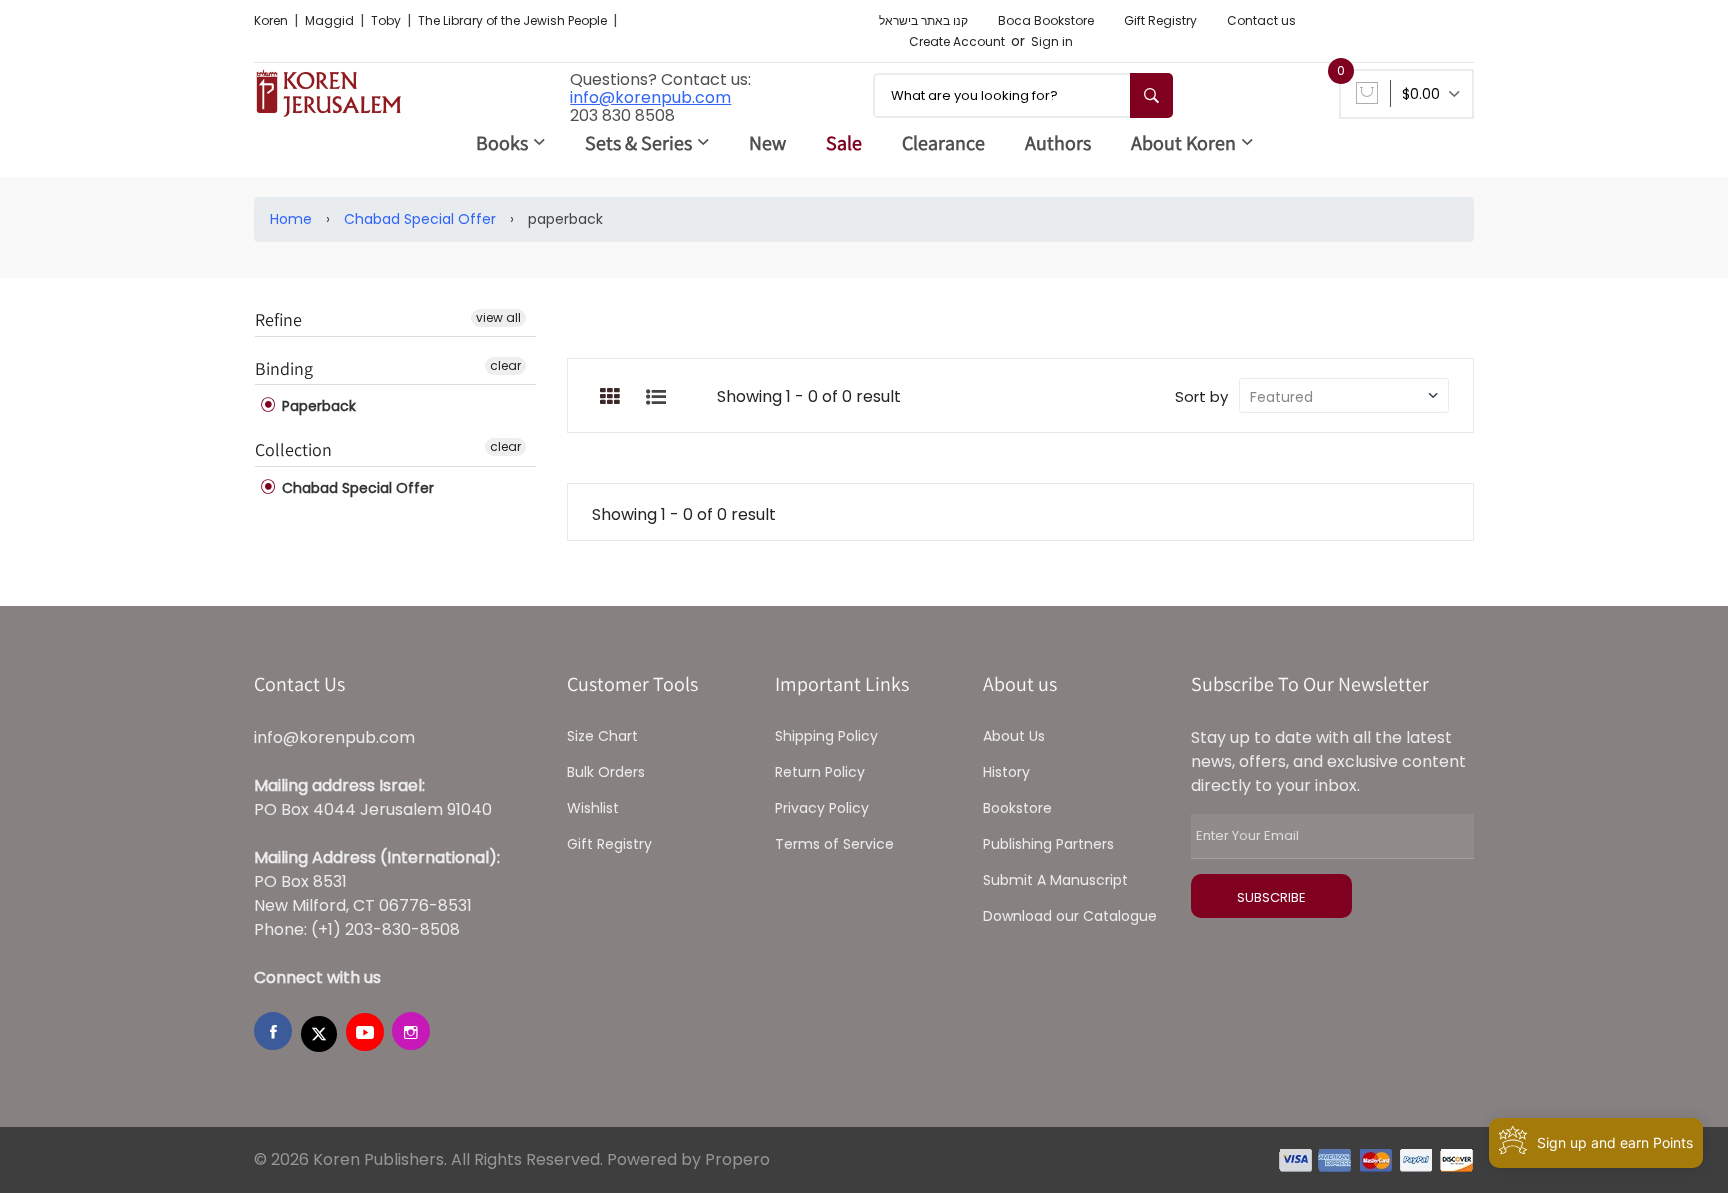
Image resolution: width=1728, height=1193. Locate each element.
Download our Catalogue (1070, 916)
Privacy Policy (822, 808)
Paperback (317, 406)
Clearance (943, 143)
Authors (1058, 143)
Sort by (1201, 396)
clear (505, 365)
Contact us (1261, 20)
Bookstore (1017, 808)
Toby (387, 20)
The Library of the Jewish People (514, 20)
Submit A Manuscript (1055, 880)
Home (291, 219)
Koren (272, 20)
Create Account (957, 41)
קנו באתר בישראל (923, 20)
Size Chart (602, 736)
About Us (1014, 736)
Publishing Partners (1048, 844)
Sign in (1052, 41)
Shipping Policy (826, 736)
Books (502, 143)
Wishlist (593, 808)
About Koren (1183, 143)
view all (498, 317)
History (1006, 772)
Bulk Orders (606, 772)
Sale (844, 143)
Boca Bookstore (1046, 20)
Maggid (331, 20)
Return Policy (820, 772)
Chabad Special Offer (420, 219)
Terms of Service (834, 844)
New (767, 143)
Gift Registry (1160, 20)
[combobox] (1023, 95)
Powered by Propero (688, 1159)
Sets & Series (638, 143)
